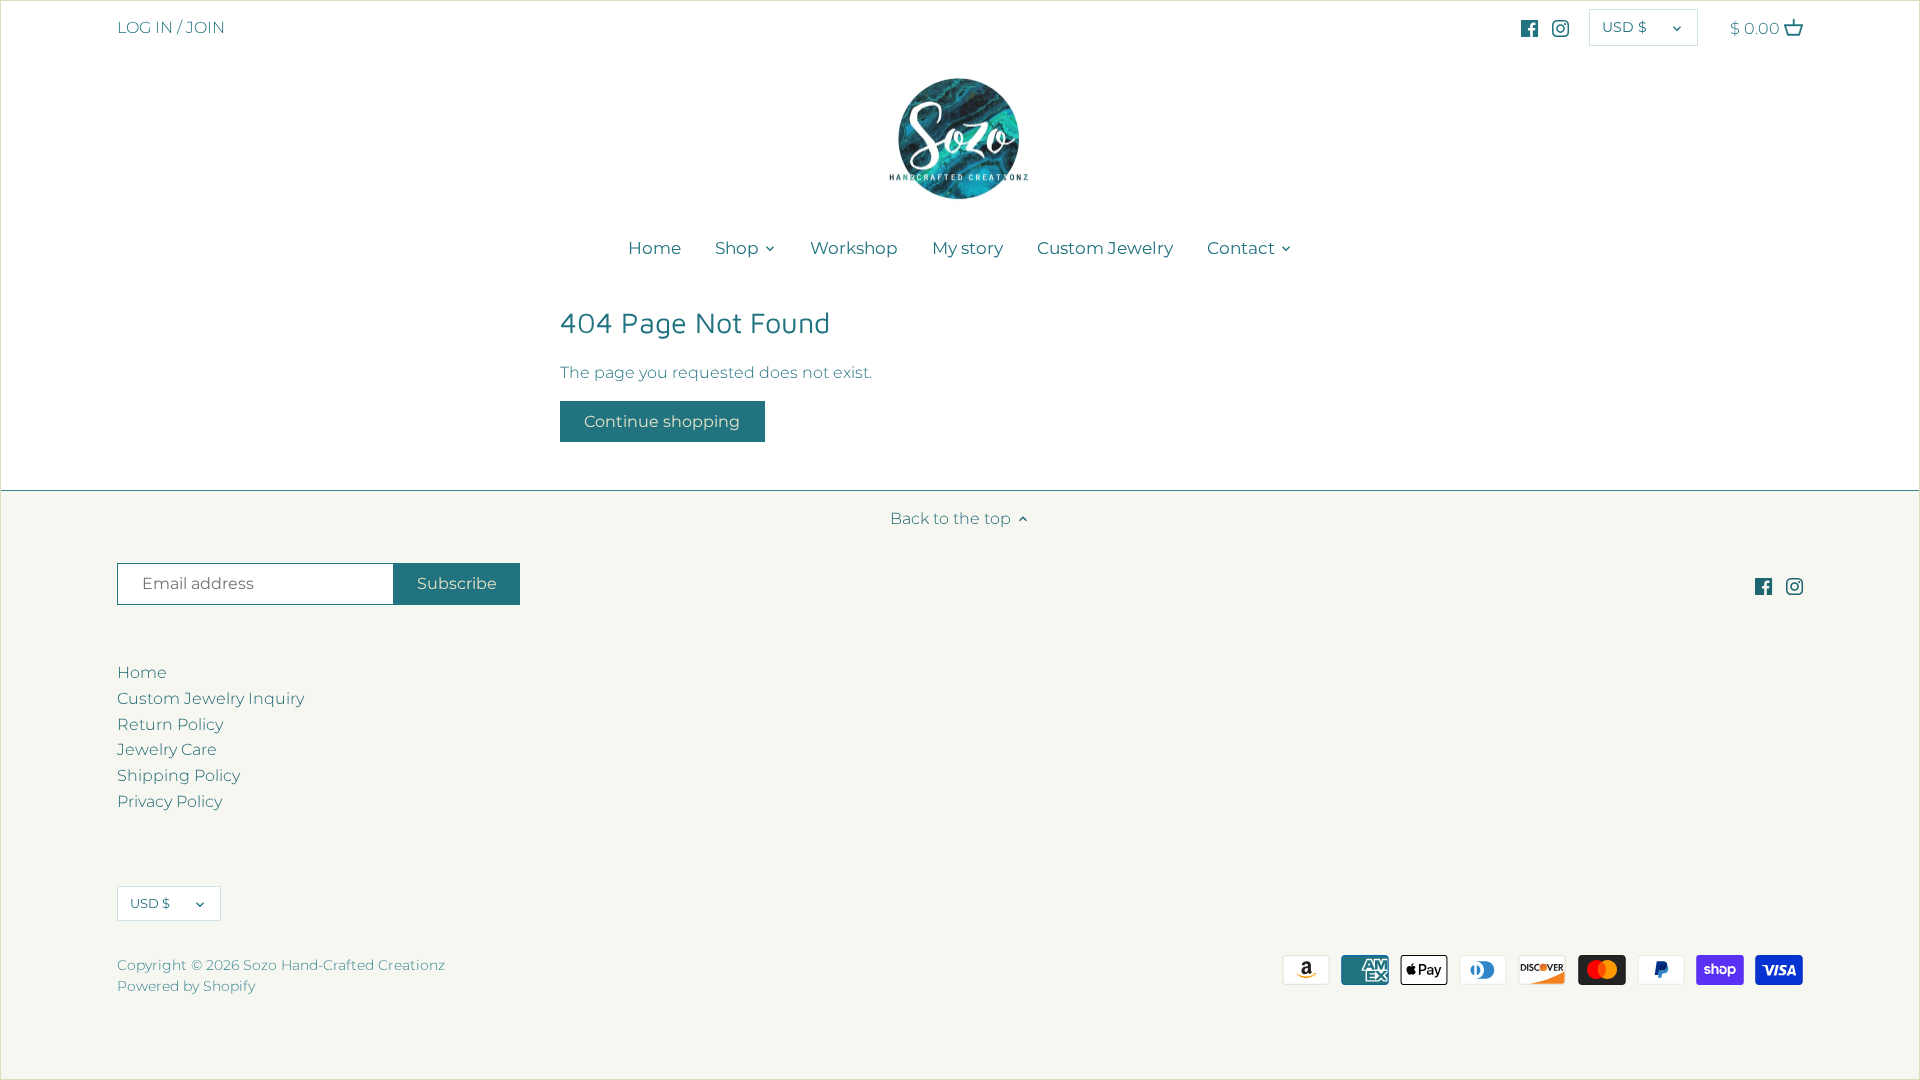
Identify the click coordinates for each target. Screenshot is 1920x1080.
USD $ (1624, 27)
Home (142, 672)
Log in (145, 27)
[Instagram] (1560, 28)
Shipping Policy (178, 775)
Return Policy (170, 724)
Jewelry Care (167, 749)
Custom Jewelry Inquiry (210, 698)
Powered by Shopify (186, 986)
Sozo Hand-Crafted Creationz (344, 965)
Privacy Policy (169, 801)
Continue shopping (662, 421)
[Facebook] (1529, 28)
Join (205, 27)
